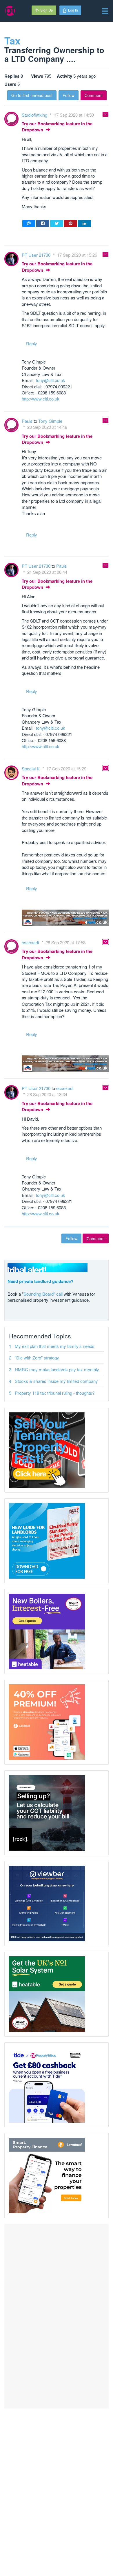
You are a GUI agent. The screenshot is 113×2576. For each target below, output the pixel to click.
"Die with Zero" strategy (37, 1358)
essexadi (31, 942)
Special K (31, 769)
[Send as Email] (29, 223)
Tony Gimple (50, 421)
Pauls (28, 421)
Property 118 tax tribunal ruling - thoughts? (55, 1393)
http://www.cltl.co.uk (41, 399)
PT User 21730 (37, 255)
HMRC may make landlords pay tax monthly (57, 1369)
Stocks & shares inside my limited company (56, 1381)
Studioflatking (35, 115)
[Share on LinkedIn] (84, 223)
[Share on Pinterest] (71, 223)
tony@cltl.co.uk (51, 380)
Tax (12, 40)
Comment (94, 95)
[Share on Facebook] (43, 223)
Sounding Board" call (43, 1294)
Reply (32, 343)
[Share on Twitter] (57, 223)
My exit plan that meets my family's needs (55, 1346)
